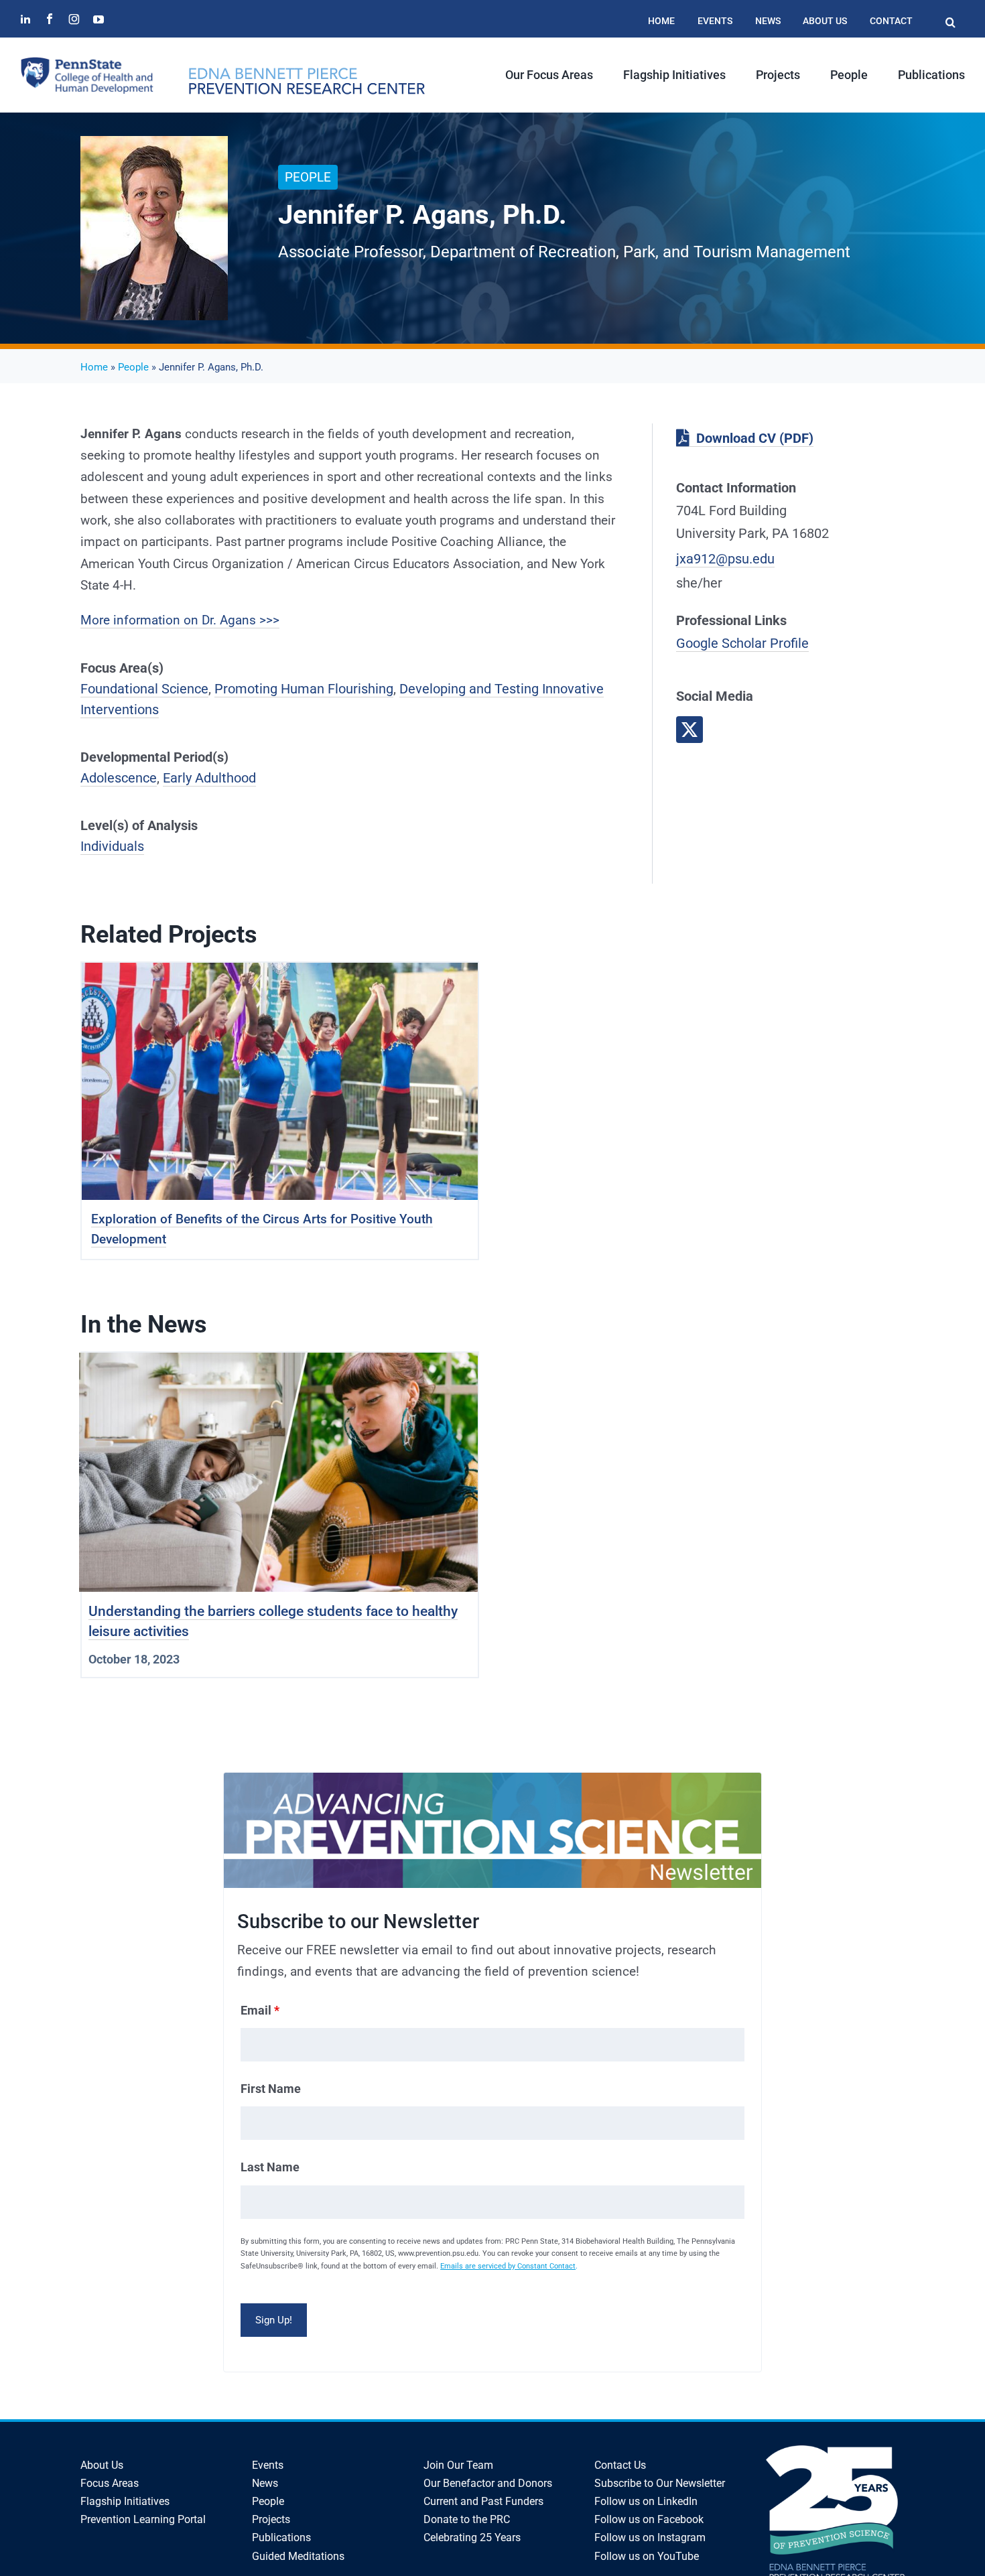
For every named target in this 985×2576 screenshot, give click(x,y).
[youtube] (98, 19)
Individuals (112, 846)
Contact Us (620, 2465)
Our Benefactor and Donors (488, 2483)
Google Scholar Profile (742, 643)
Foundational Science (144, 689)
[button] (950, 16)
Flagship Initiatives (125, 2501)
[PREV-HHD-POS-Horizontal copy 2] (307, 73)
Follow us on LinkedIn (646, 2501)
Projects (271, 2519)
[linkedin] (25, 19)
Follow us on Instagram (650, 2537)
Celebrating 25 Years (472, 2537)
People (133, 367)
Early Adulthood (209, 778)
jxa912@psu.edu (725, 559)
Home (94, 367)
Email (260, 2010)
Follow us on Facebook (649, 2519)
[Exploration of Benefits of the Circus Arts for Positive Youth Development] (280, 973)
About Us (102, 2465)
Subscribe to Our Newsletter (660, 2483)
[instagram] (74, 19)
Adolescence (119, 778)
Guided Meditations (298, 2556)
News (265, 2483)
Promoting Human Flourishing (304, 689)
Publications (281, 2537)
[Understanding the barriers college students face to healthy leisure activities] (278, 1363)
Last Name (270, 2167)
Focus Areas (110, 2483)
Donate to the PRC (467, 2519)
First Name (271, 2089)
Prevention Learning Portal (143, 2519)
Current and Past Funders (483, 2501)
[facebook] (50, 19)
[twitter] (689, 730)
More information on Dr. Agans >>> (180, 620)
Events (268, 2465)
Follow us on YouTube (647, 2556)
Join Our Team (458, 2465)
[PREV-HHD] (87, 63)
